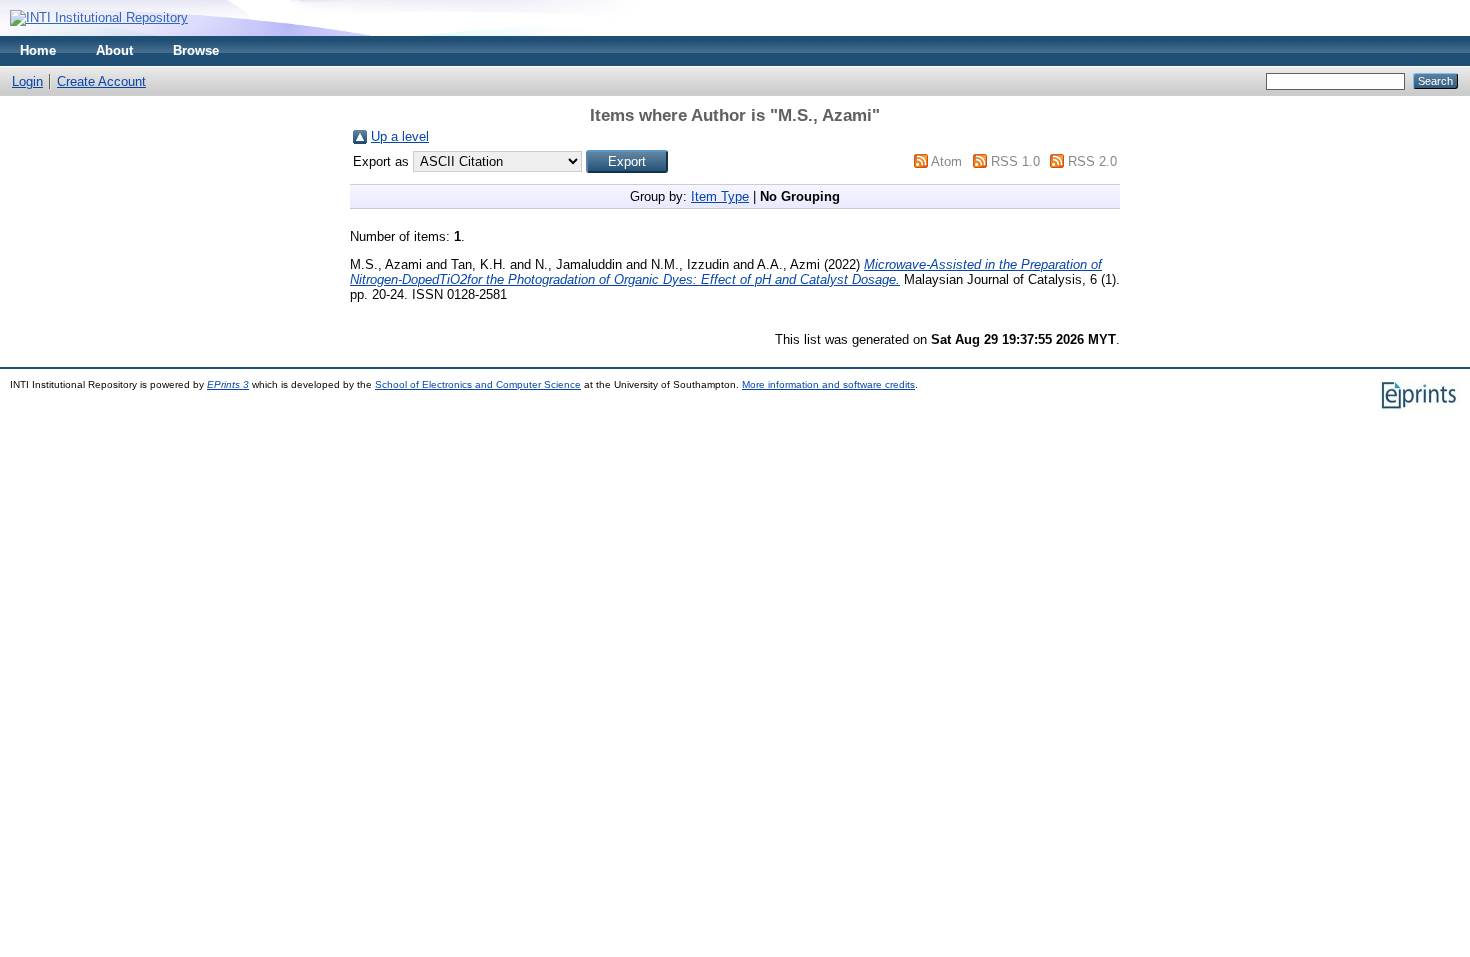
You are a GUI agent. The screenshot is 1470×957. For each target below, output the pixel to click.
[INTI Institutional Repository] (99, 17)
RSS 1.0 (1015, 161)
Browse (196, 50)
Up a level (400, 136)
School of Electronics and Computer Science (478, 384)
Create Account (101, 81)
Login (27, 81)
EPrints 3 (228, 384)
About (114, 50)
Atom (946, 161)
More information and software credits (828, 384)
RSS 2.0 (1092, 161)
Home (38, 50)
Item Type (720, 196)
